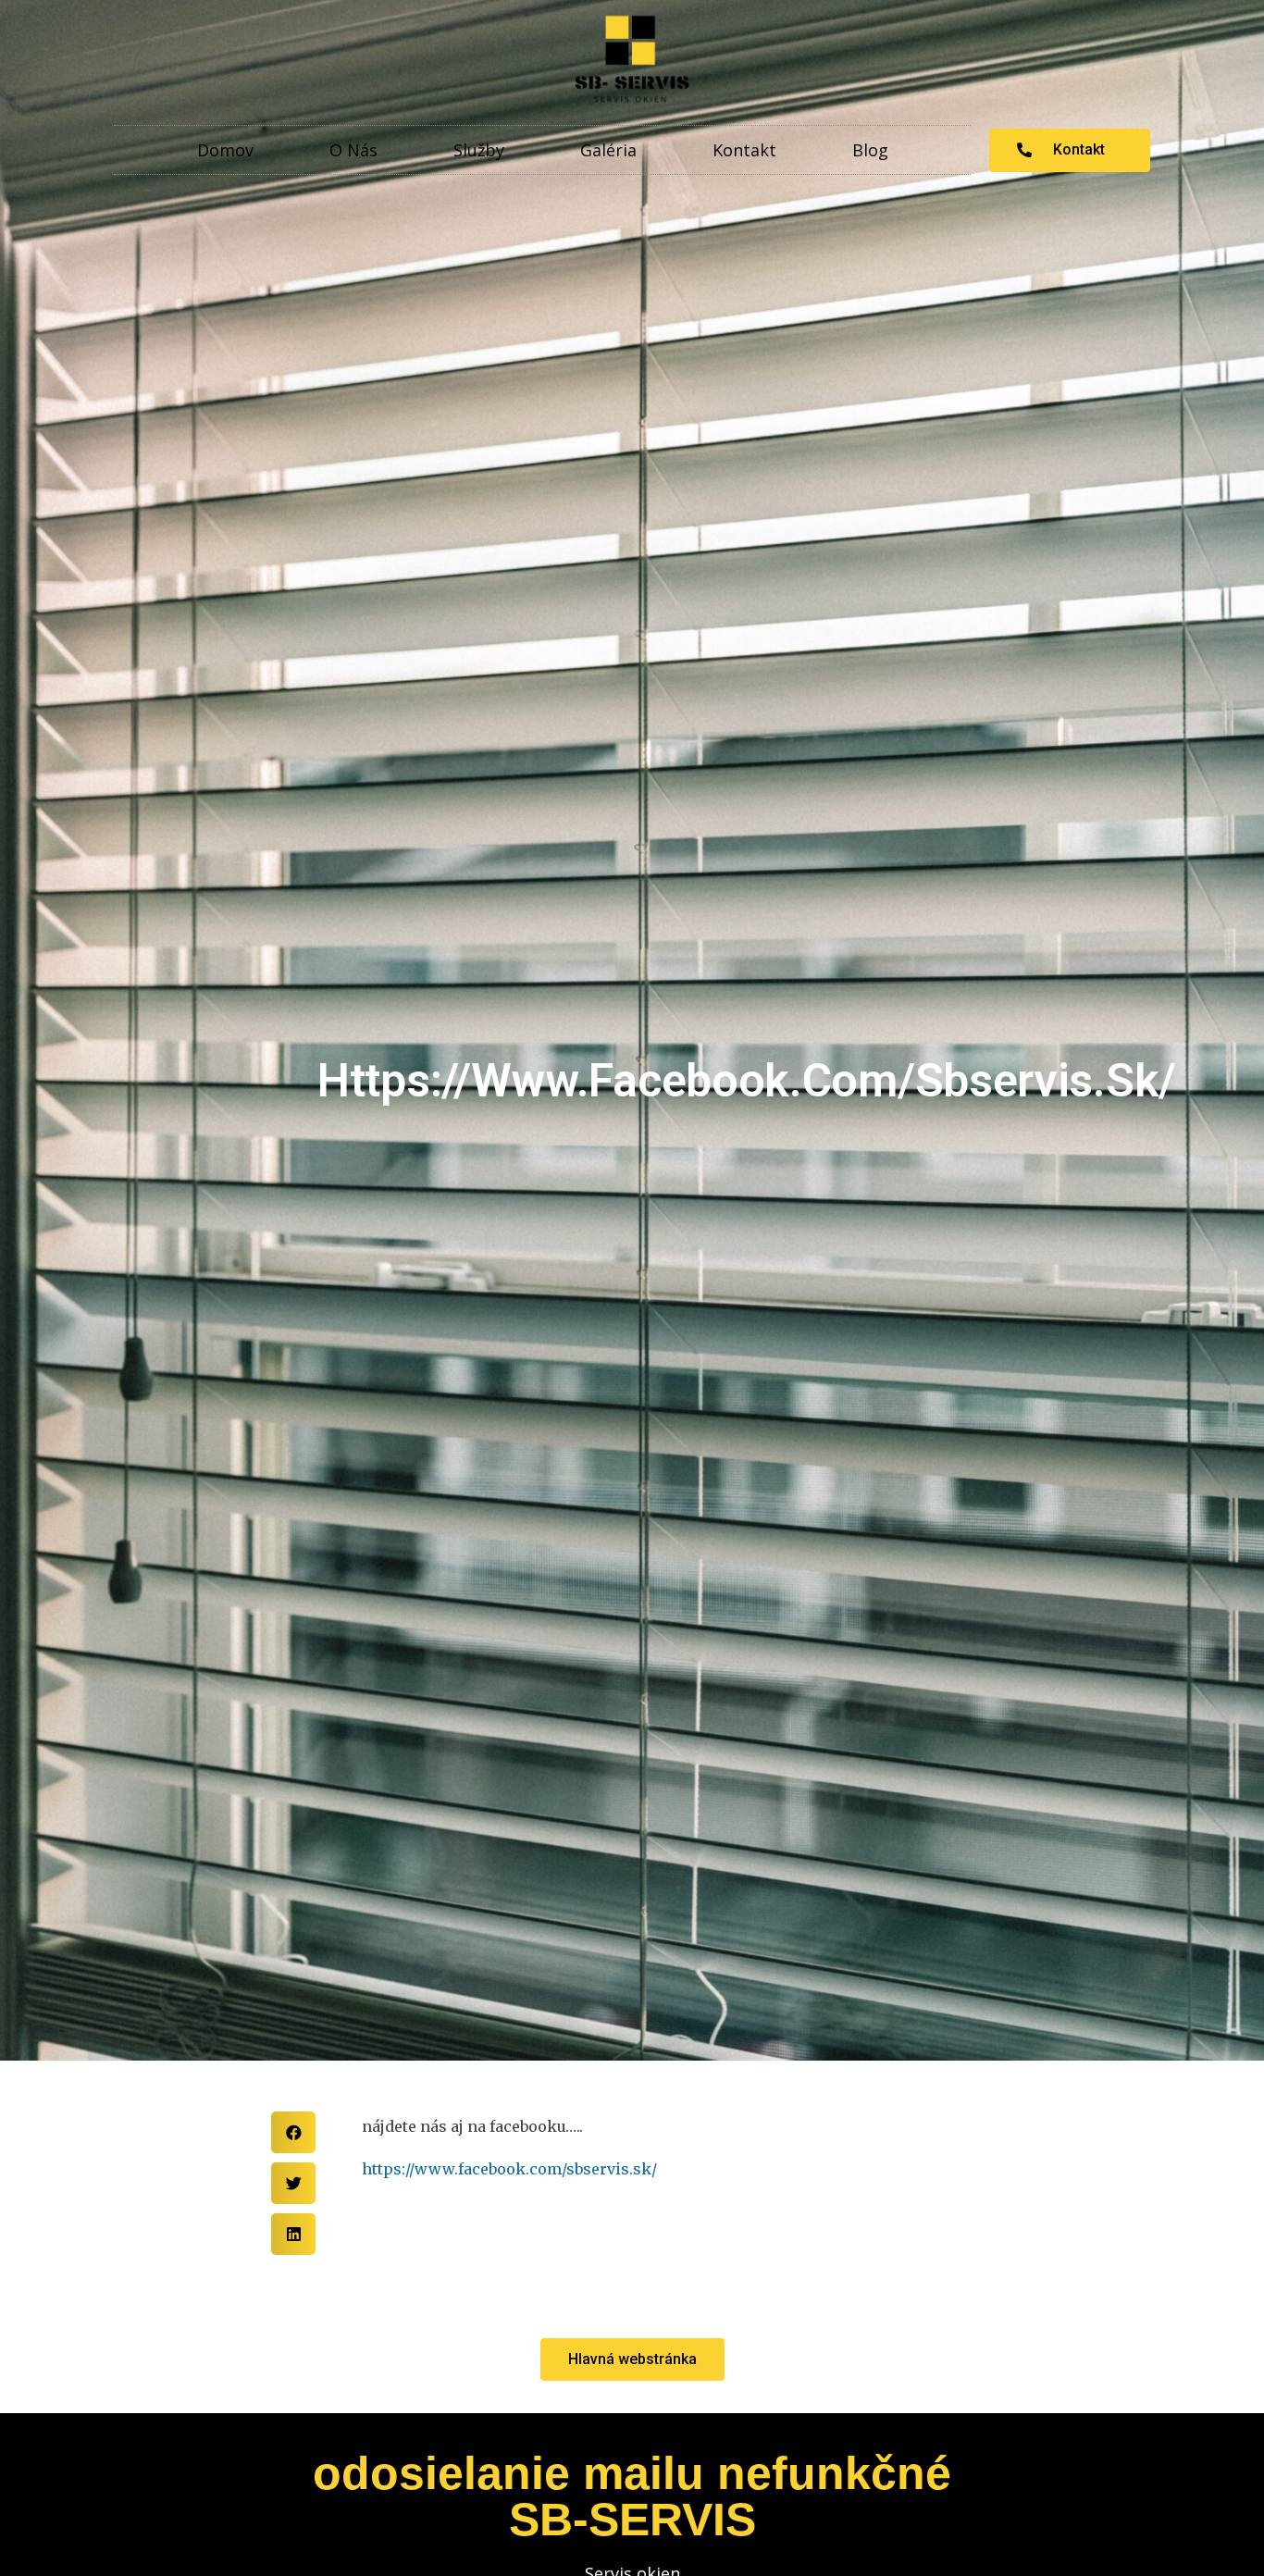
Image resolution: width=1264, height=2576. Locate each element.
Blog (870, 150)
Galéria (608, 150)
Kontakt (744, 150)
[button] (1070, 150)
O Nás (353, 150)
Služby (479, 150)
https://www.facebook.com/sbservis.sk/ (509, 2169)
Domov (225, 150)
